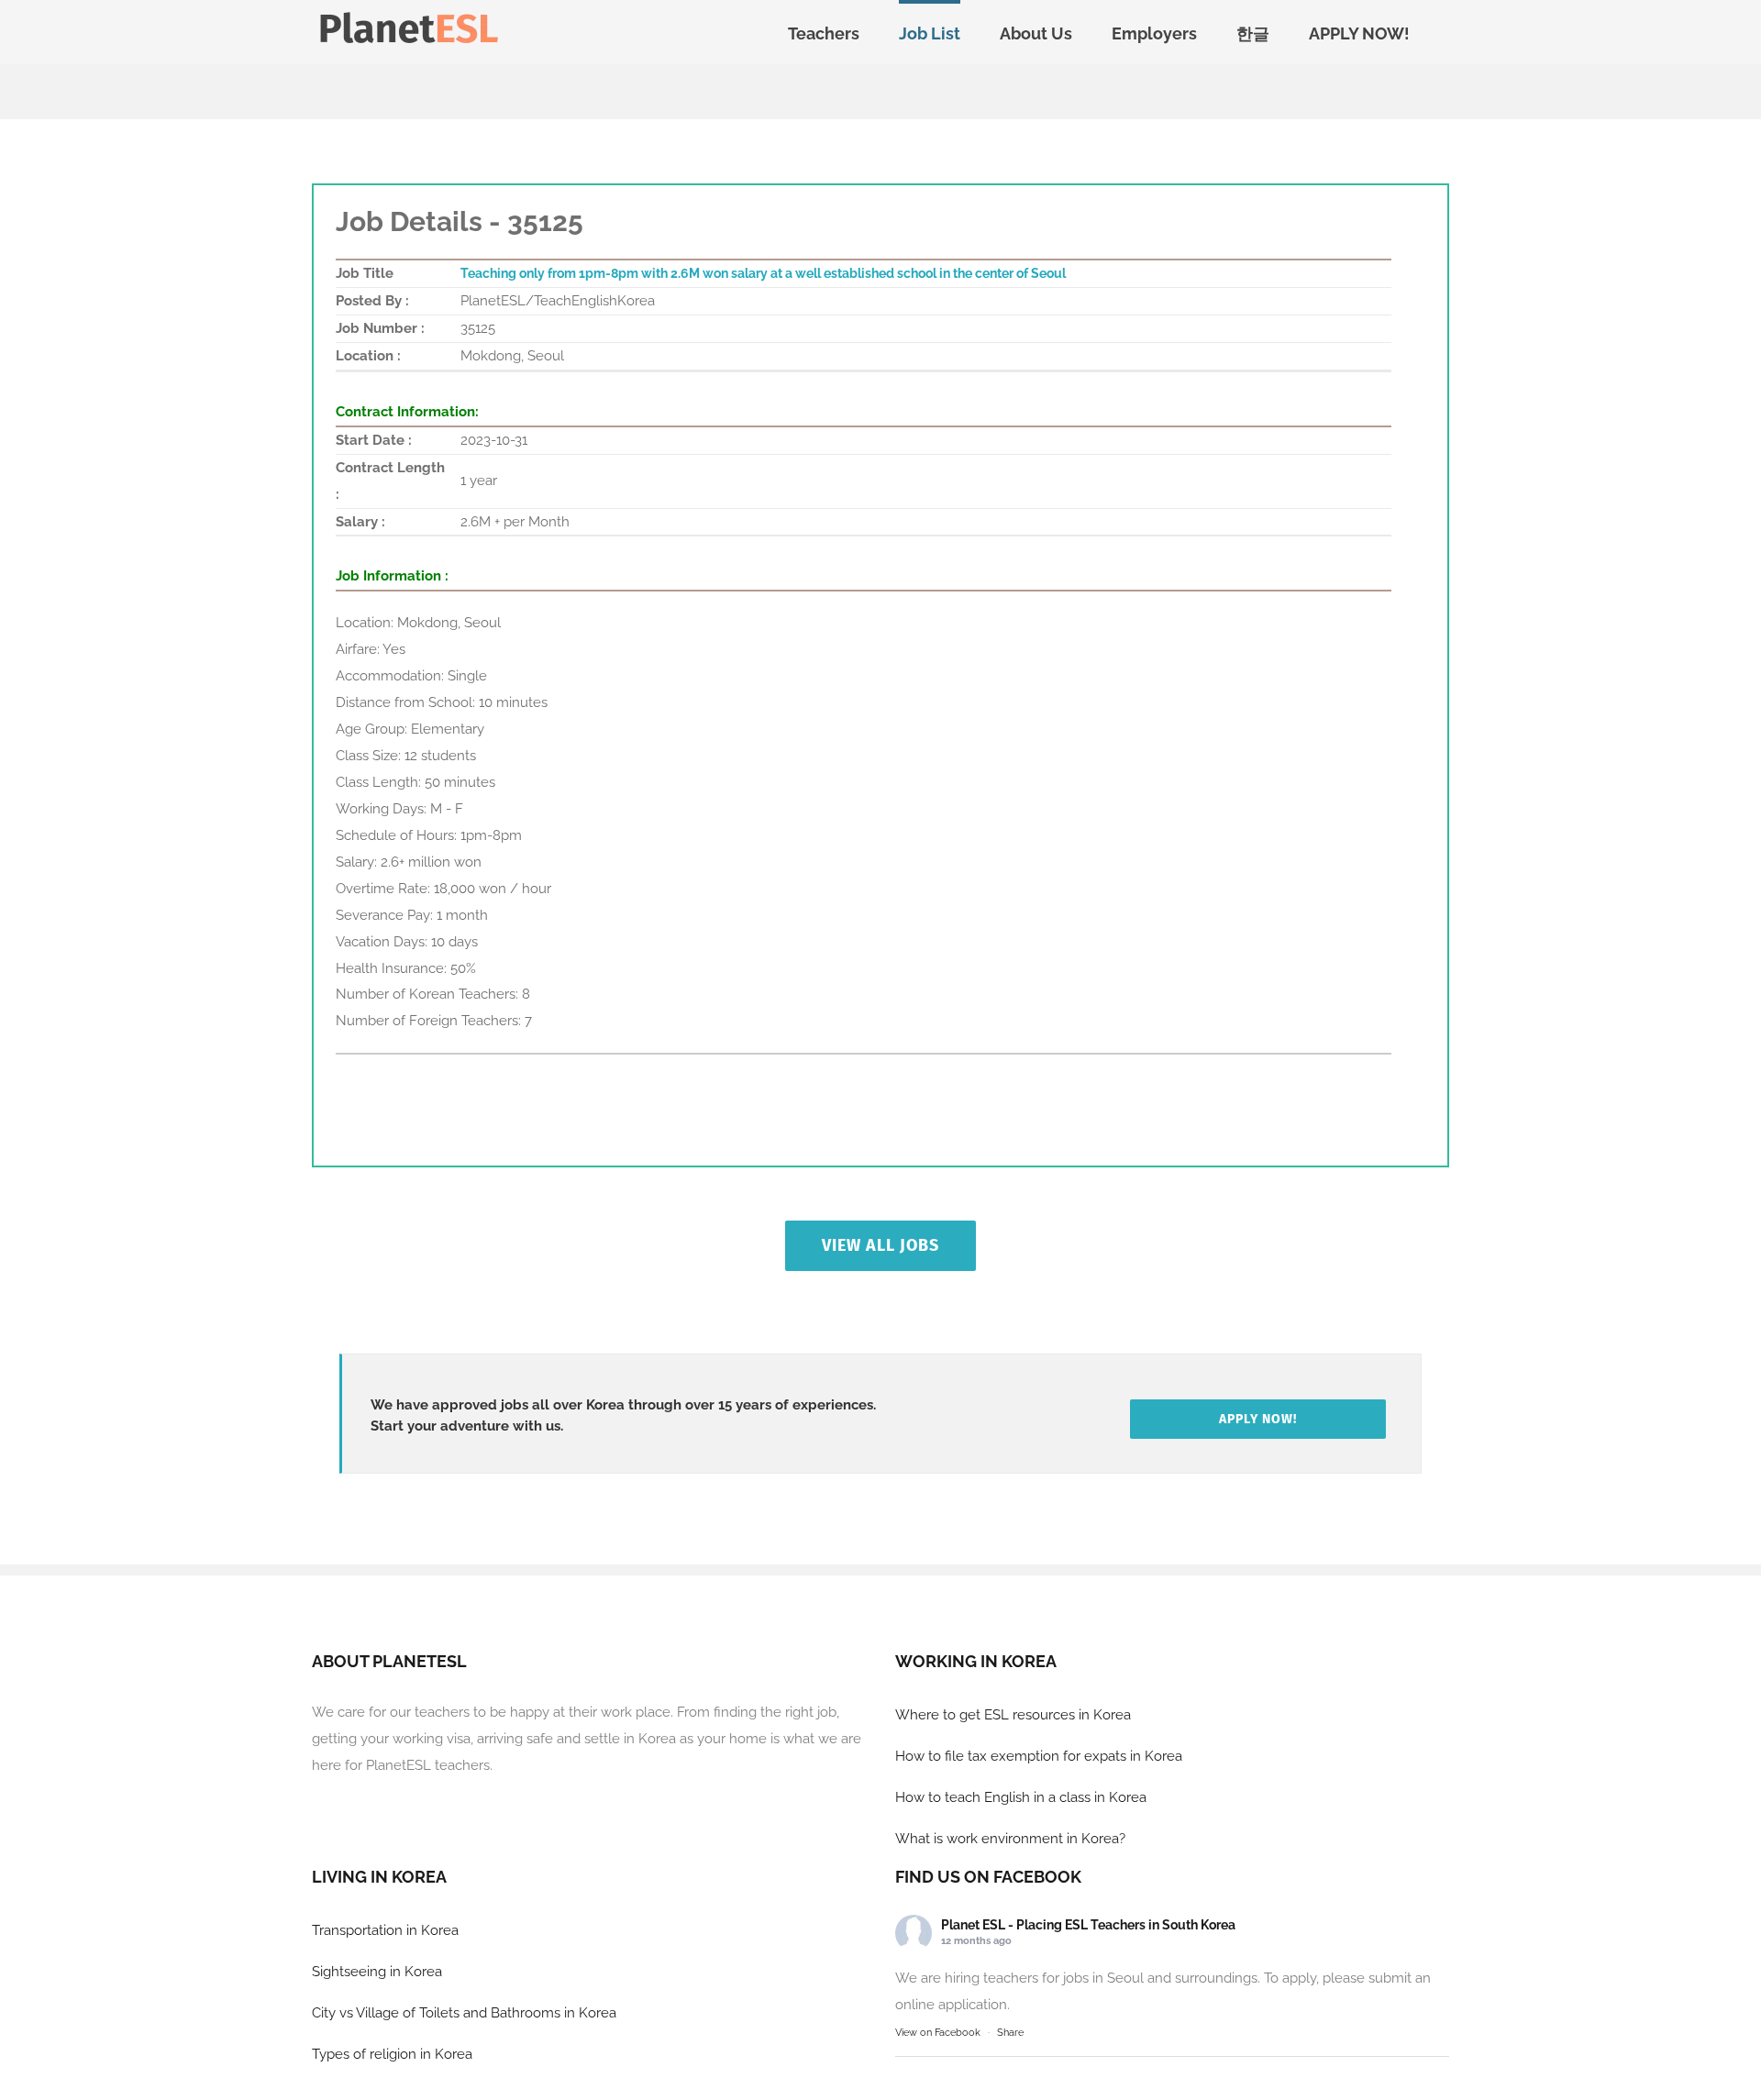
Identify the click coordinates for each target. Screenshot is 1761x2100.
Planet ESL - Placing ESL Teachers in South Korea (1088, 1925)
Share (1010, 2033)
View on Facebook (938, 2033)
